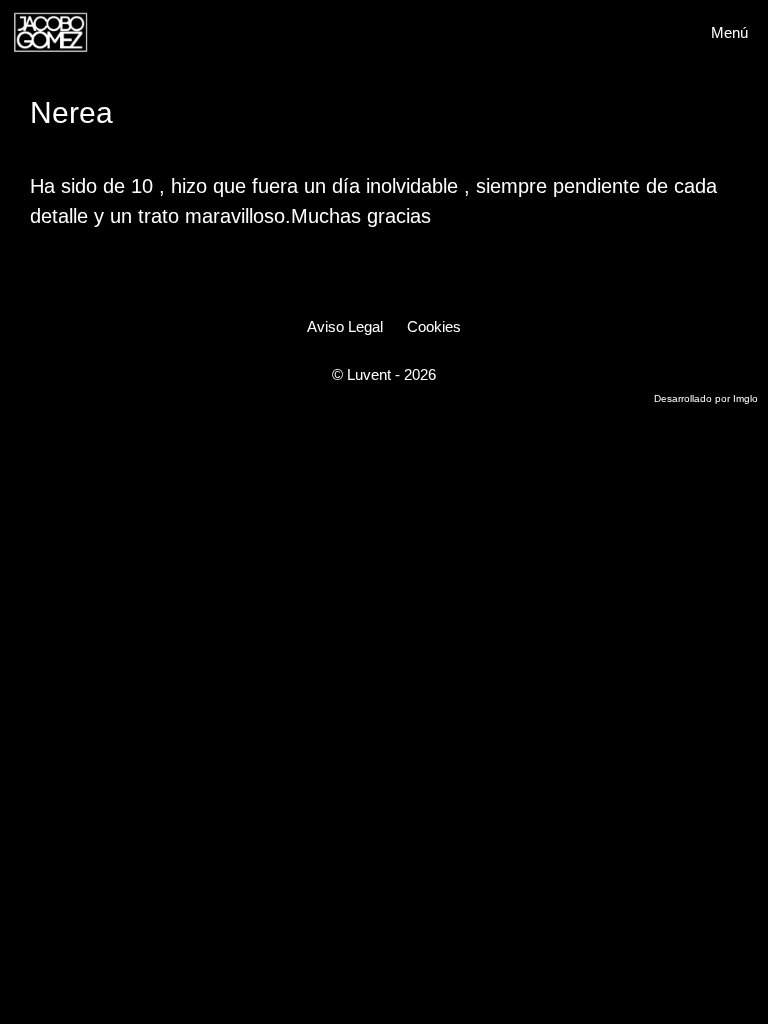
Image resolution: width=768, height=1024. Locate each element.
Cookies (434, 326)
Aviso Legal (345, 326)
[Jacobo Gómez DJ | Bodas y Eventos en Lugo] (50, 32)
